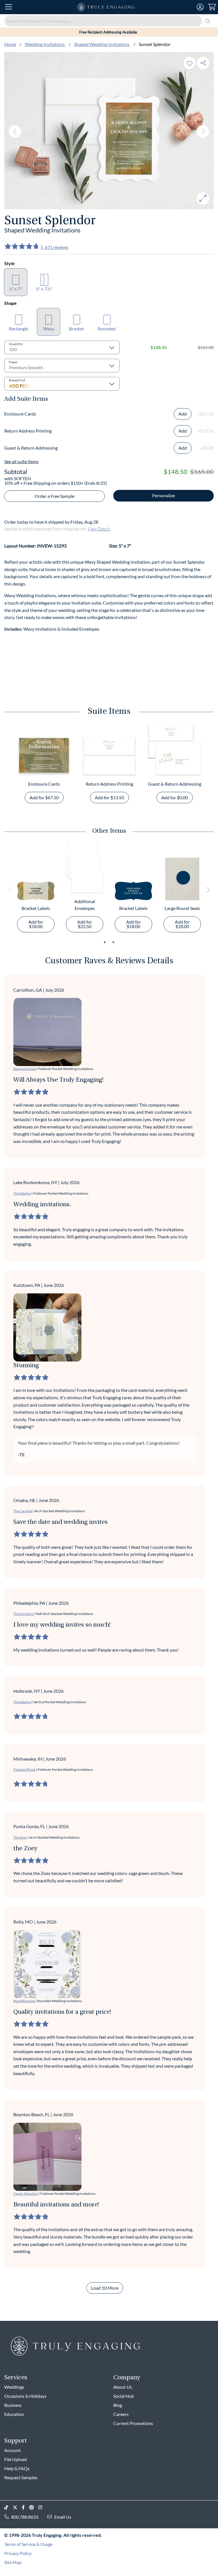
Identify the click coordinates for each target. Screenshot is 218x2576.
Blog (118, 2405)
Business (13, 2405)
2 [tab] (113, 942)
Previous (15, 131)
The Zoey (20, 1837)
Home (10, 44)
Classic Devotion (26, 2194)
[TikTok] (9, 2507)
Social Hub (124, 2396)
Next (203, 131)
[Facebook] (26, 2507)
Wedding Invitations (45, 44)
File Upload (15, 2459)
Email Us (63, 2517)
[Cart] (212, 7)
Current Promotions (133, 2423)
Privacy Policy (18, 2553)
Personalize (163, 495)
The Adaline (22, 1193)
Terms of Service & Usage (28, 2544)
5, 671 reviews (54, 247)
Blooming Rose (25, 1069)
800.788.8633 (25, 2517)
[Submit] (208, 21)
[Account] (200, 7)
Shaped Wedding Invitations (102, 44)
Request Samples (21, 2477)
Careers (121, 2414)
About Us (123, 2387)
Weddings (14, 2387)
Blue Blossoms (24, 2001)
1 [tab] (105, 942)
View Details (99, 529)
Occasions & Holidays (25, 2396)
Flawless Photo (24, 1770)
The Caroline (23, 1511)
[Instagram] (43, 2507)
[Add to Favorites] (190, 63)
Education (14, 2414)
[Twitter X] (17, 2507)
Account (12, 2450)
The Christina (23, 1614)
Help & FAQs (17, 2468)
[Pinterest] (34, 2507)
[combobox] (109, 21)
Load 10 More (105, 2288)
